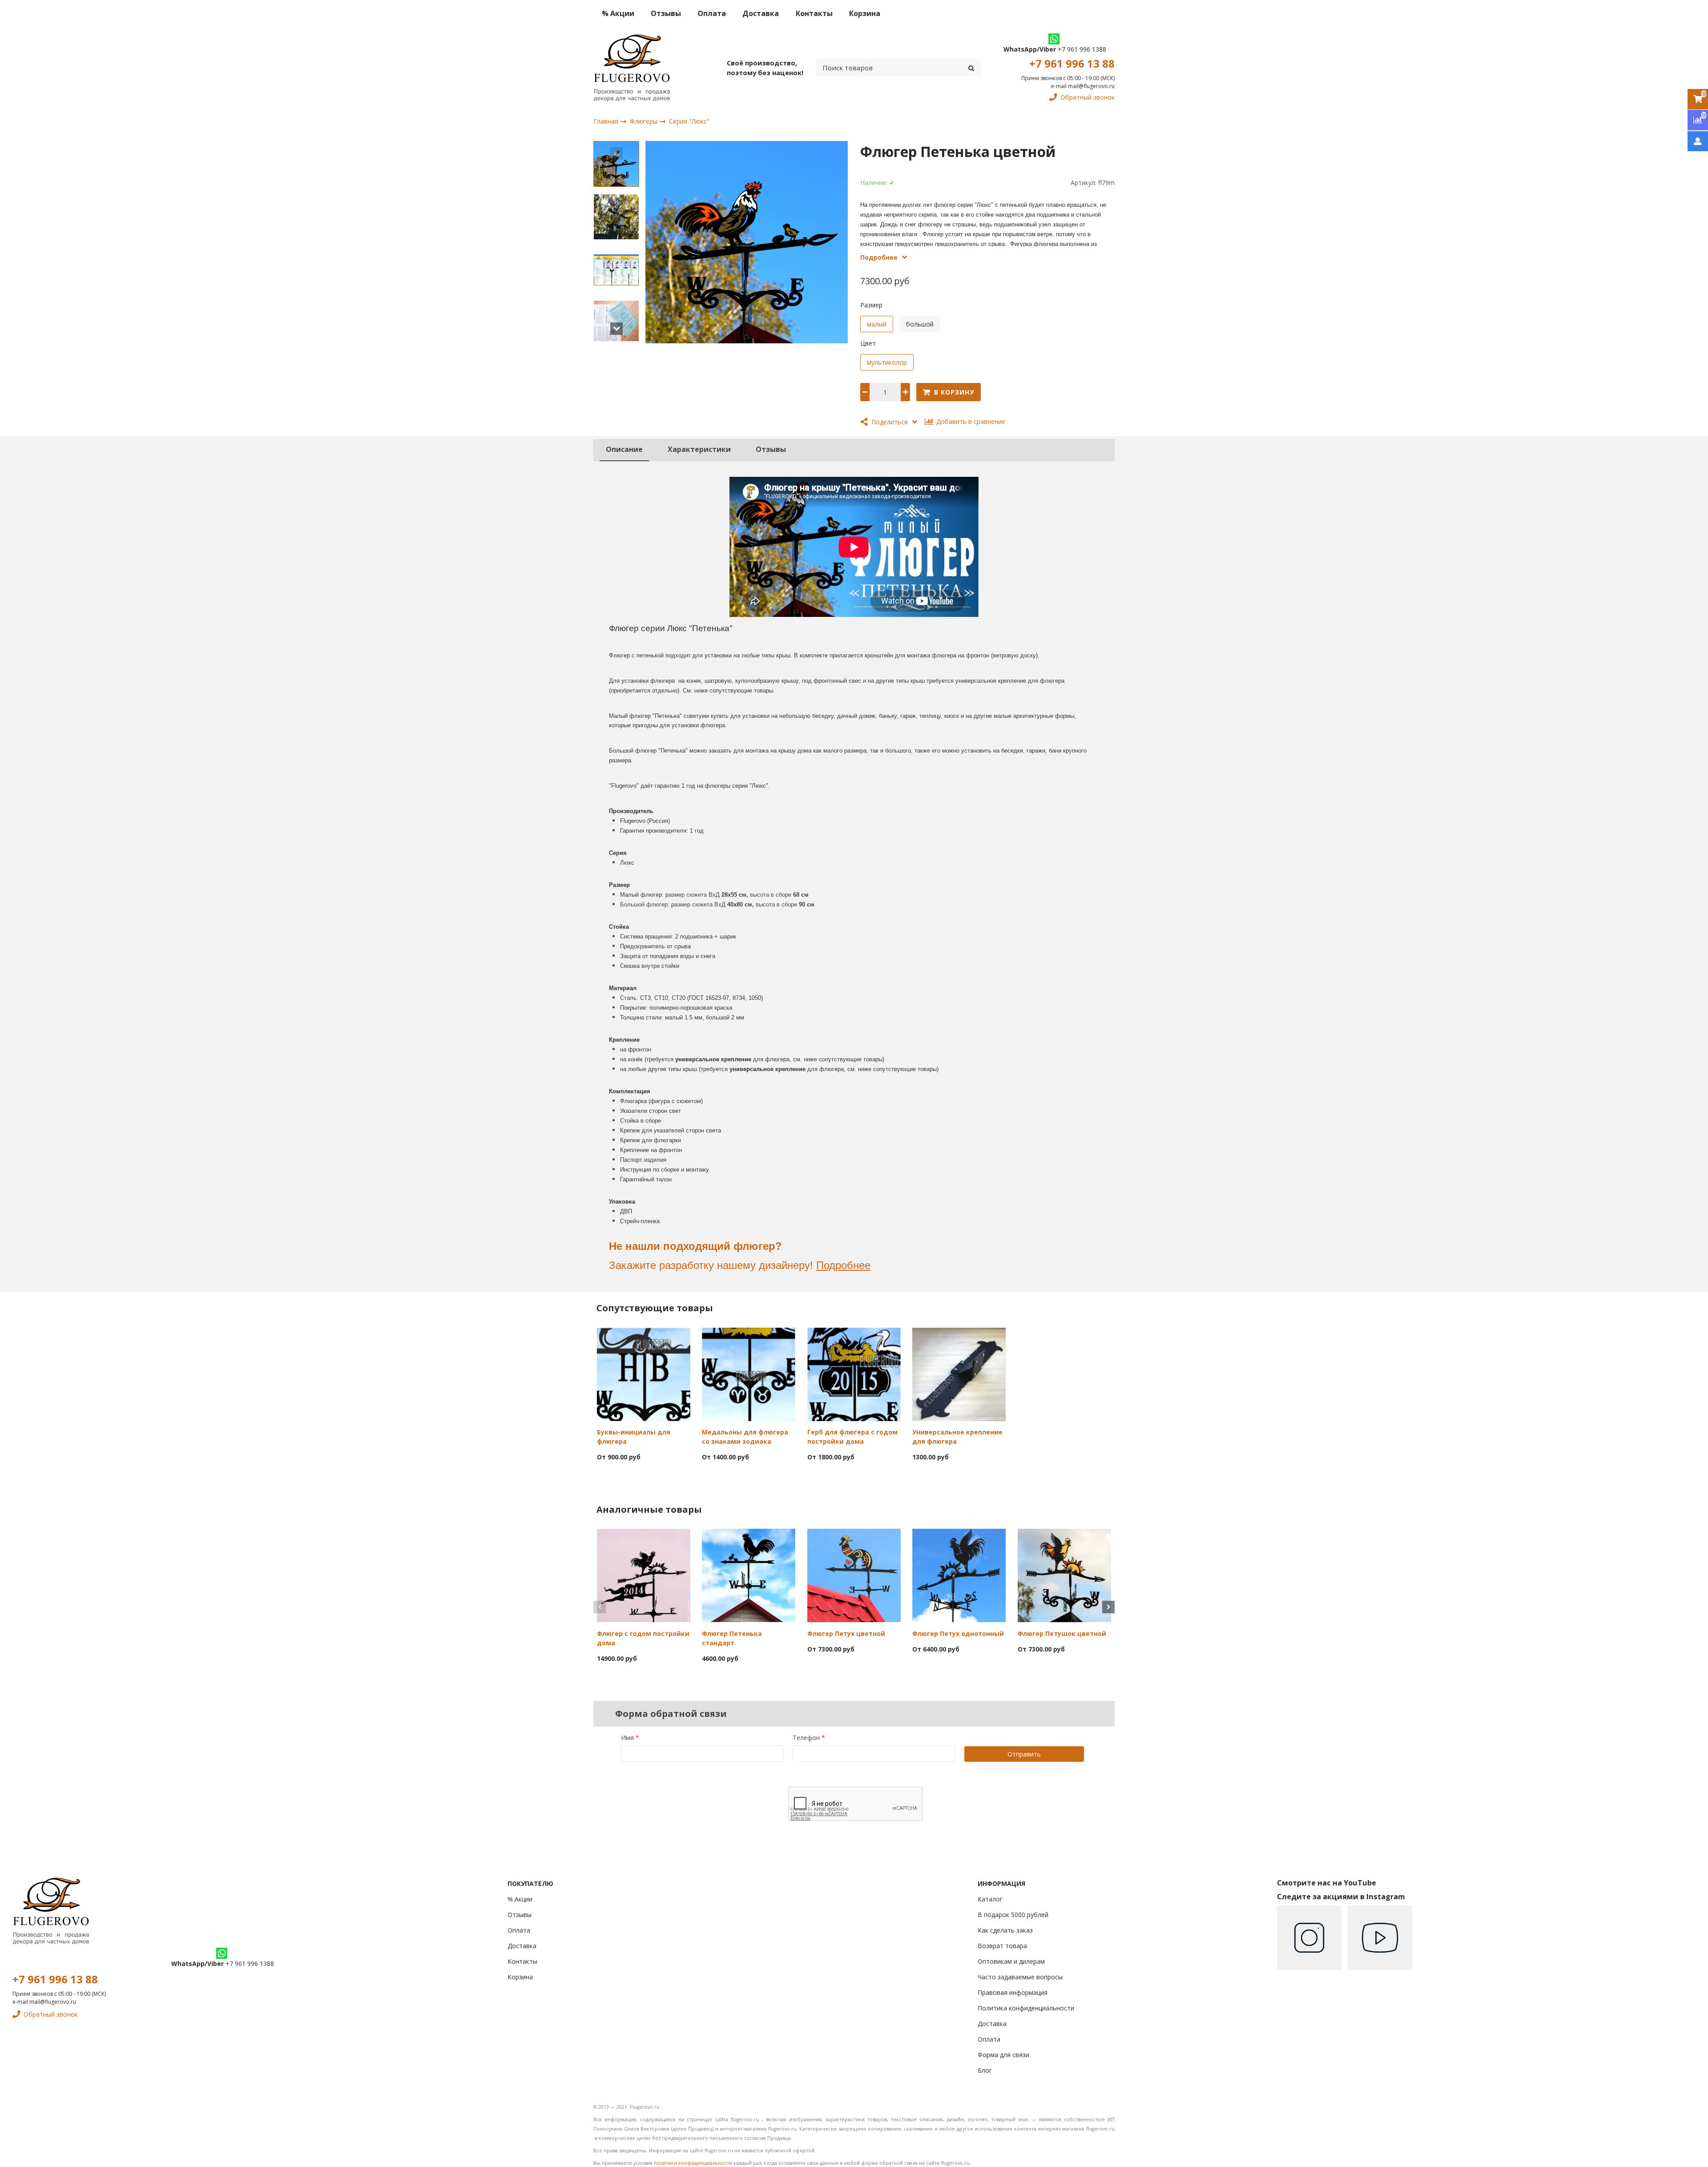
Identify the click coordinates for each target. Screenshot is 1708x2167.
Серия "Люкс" (689, 122)
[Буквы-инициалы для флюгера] (644, 1374)
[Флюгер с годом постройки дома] (644, 1575)
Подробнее (843, 1265)
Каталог (990, 1899)
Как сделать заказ (1005, 1930)
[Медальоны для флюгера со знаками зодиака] (749, 1374)
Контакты (814, 13)
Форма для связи (1003, 2055)
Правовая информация (1013, 1992)
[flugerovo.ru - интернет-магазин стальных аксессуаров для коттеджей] (632, 68)
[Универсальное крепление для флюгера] (959, 1374)
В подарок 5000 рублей (1013, 1915)
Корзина (865, 13)
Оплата (712, 13)
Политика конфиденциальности (1026, 2008)
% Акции (618, 13)
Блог (985, 2070)
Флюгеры (645, 121)
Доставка (761, 13)
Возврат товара (1002, 1946)
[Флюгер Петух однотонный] (959, 1575)
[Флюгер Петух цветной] (854, 1575)
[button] (616, 153)
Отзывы (666, 13)
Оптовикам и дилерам (1011, 1961)
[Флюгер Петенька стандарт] (749, 1575)
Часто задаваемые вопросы (1020, 1977)
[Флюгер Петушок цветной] (1064, 1575)
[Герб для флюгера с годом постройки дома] (854, 1374)
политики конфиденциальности (693, 2163)
